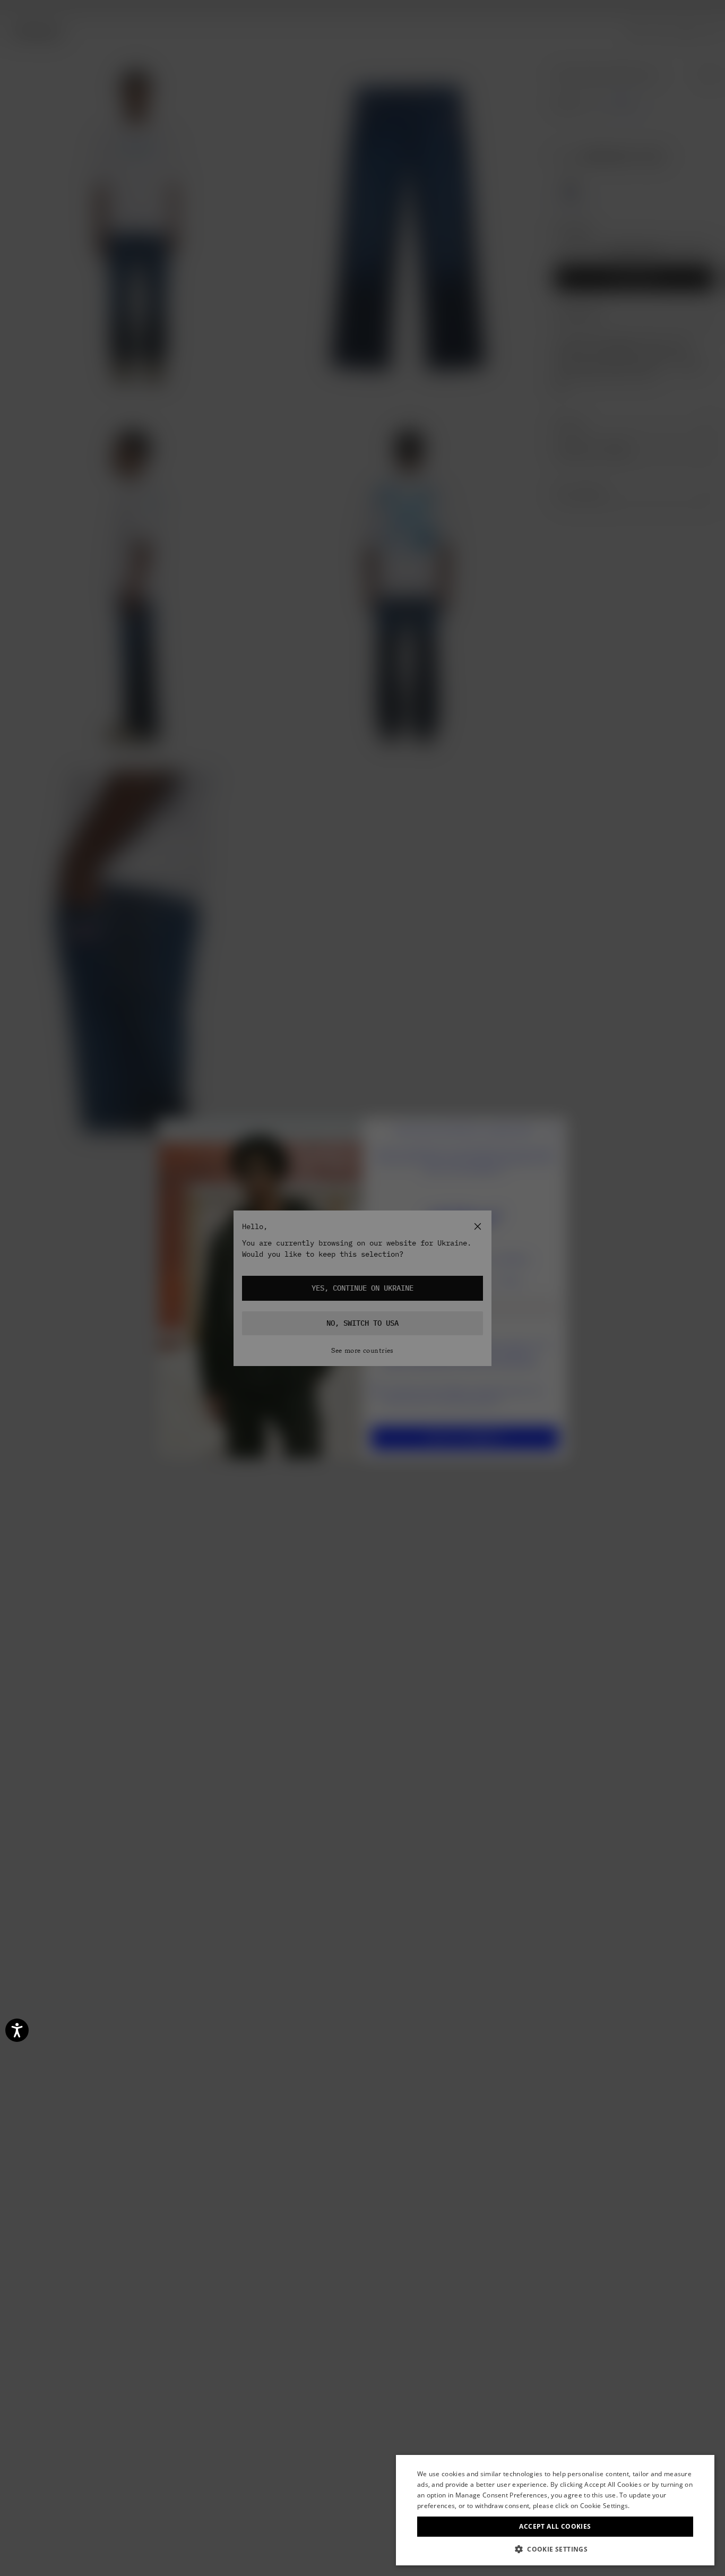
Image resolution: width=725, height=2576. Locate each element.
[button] (555, 2549)
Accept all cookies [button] (555, 2526)
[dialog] (555, 2510)
